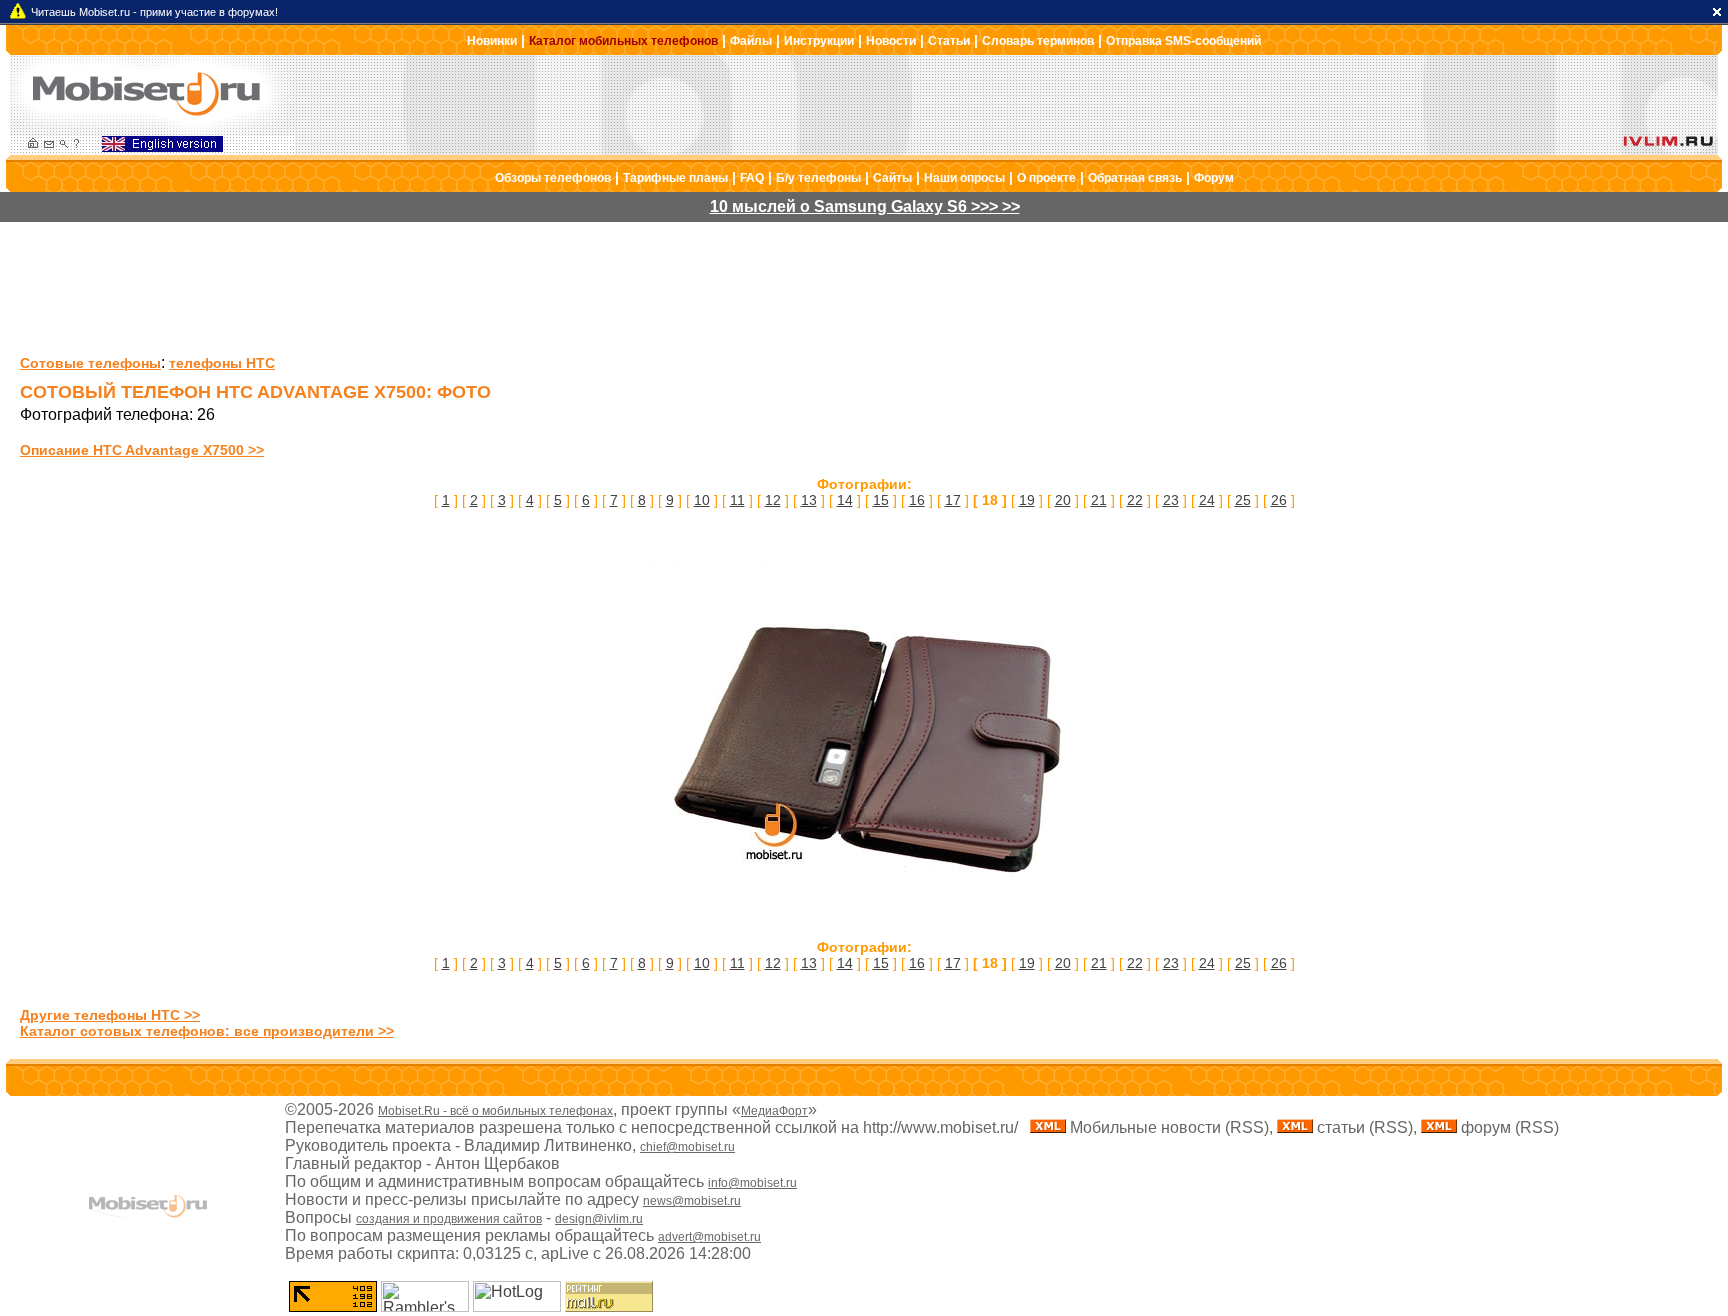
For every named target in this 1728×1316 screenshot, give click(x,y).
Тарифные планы (675, 178)
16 (917, 500)
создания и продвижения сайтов (449, 1219)
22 (1135, 500)
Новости (891, 41)
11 (737, 500)
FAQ (752, 178)
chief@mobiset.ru (687, 1147)
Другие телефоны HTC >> (110, 1015)
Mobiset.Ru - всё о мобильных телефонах (495, 1111)
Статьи (949, 41)
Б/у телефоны (818, 178)
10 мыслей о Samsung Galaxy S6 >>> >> (865, 206)
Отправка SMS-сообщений (1183, 41)
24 (1207, 500)
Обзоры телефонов (553, 178)
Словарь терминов (1038, 41)
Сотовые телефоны (90, 363)
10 (702, 500)
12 (773, 500)
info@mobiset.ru (752, 1183)
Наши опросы (964, 178)
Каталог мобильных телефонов (623, 41)
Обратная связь (1135, 178)
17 (953, 500)
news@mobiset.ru (692, 1201)
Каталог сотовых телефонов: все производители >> (207, 1031)
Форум (1214, 178)
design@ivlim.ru (599, 1219)
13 (809, 500)
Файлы (751, 41)
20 (1063, 500)
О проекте (1046, 178)
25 (1243, 500)
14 (845, 500)
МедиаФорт (774, 1111)
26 (1279, 500)
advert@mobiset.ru (709, 1237)
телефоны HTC (222, 363)
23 (1171, 500)
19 (1027, 500)
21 (1099, 500)
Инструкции (819, 41)
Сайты (892, 178)
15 (881, 500)
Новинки (492, 41)
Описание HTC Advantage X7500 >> (142, 450)
